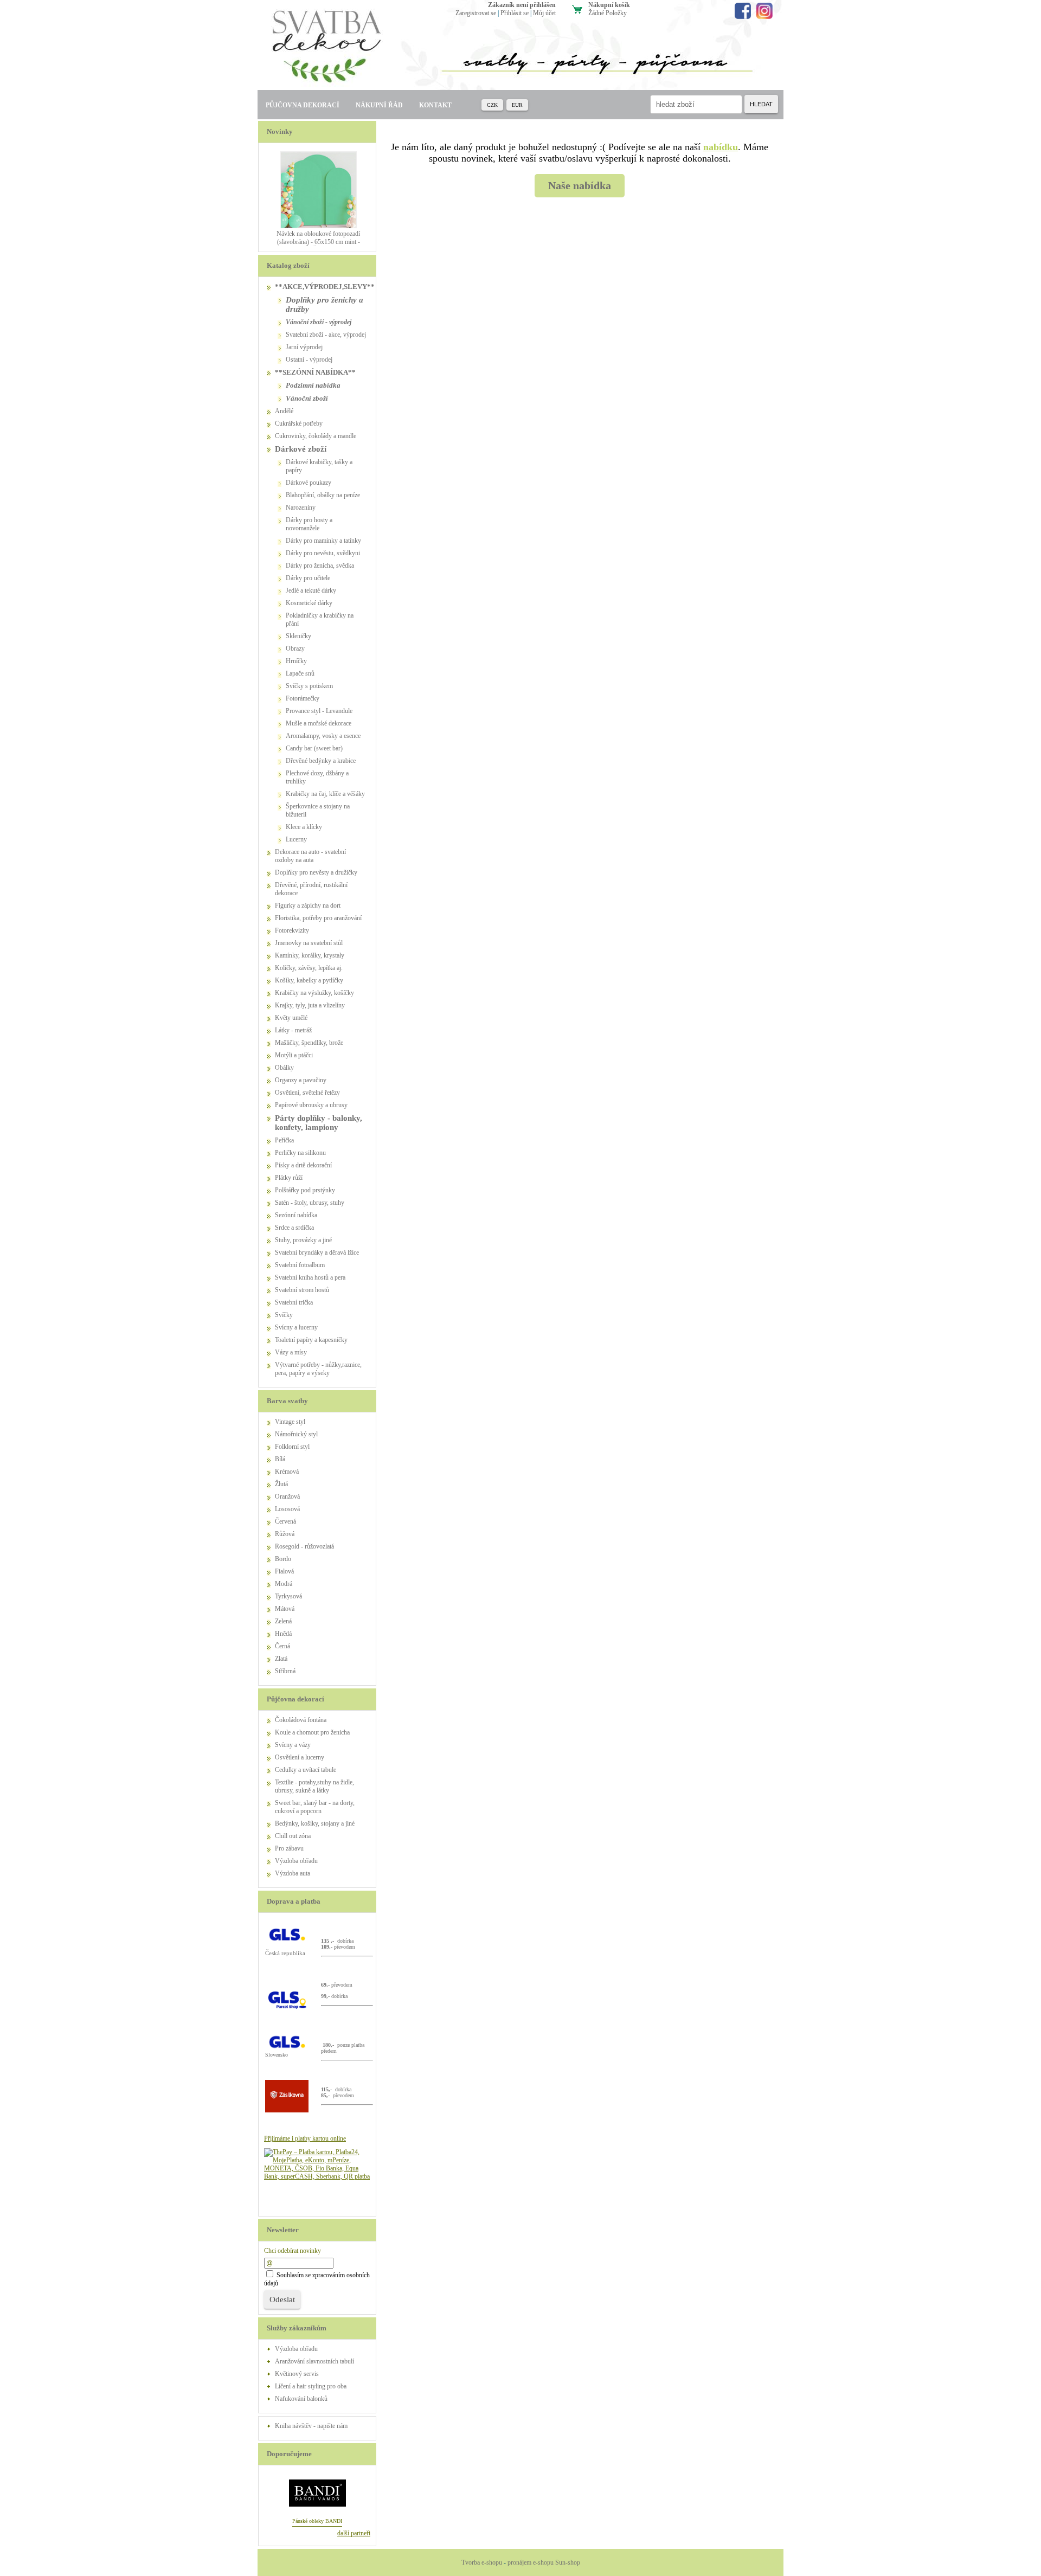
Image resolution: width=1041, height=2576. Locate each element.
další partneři (354, 2533)
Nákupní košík (609, 5)
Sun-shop (568, 2562)
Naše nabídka (580, 185)
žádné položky (608, 13)
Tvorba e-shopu (482, 2562)
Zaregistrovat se (476, 13)
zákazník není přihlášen (522, 5)
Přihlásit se (515, 13)
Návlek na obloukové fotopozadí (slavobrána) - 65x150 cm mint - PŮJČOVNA (318, 242)
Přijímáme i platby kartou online (305, 2138)
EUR (517, 105)
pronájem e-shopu (531, 2562)
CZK (492, 105)
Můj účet (544, 13)
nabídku (721, 147)
